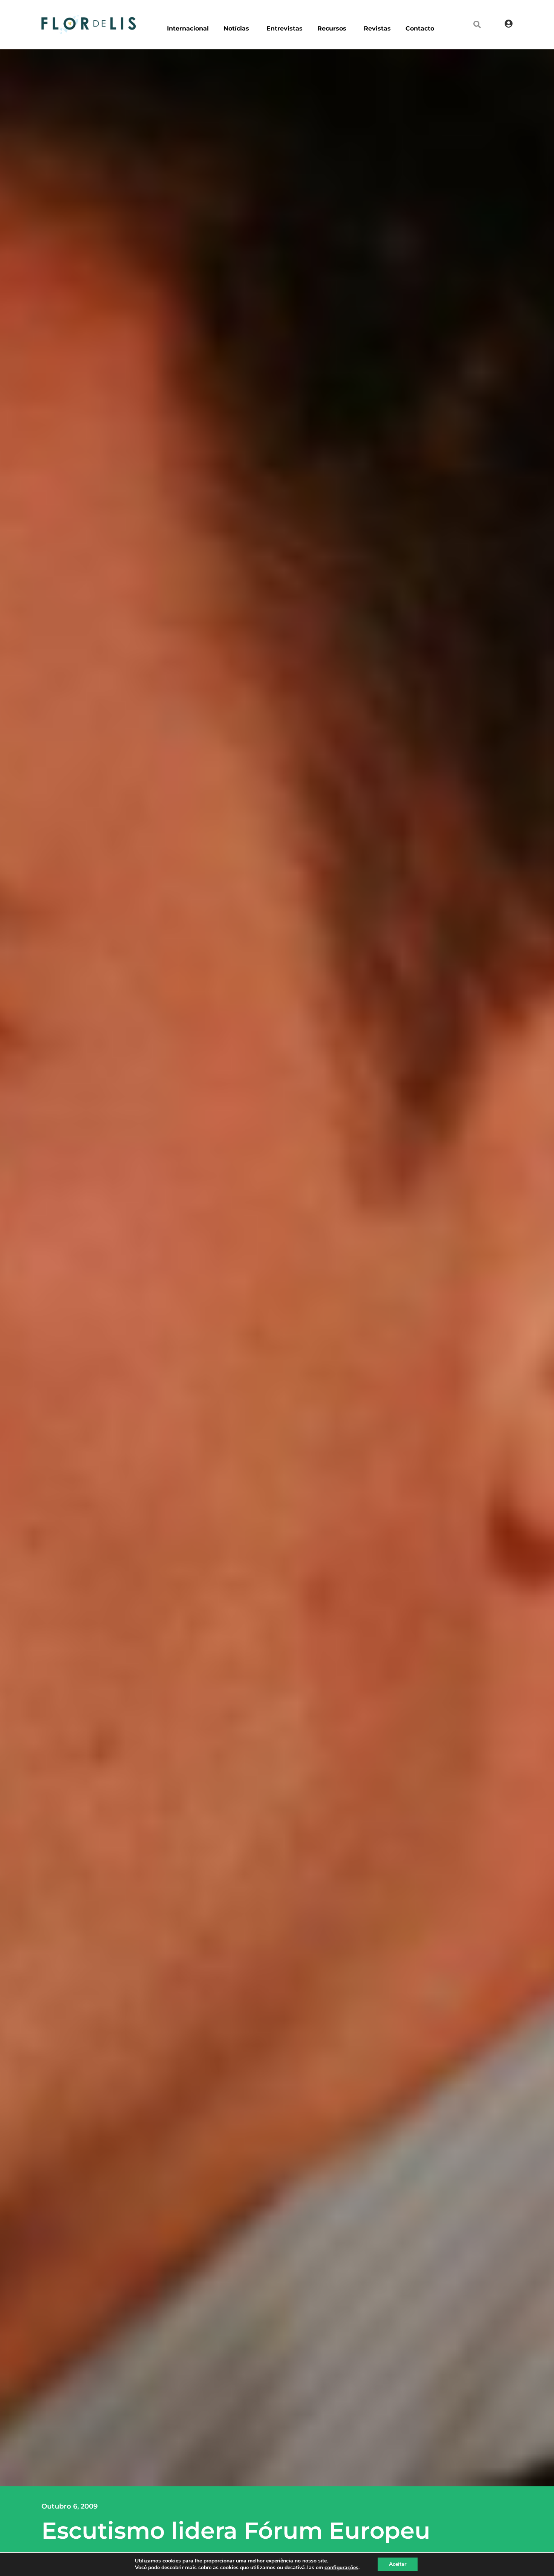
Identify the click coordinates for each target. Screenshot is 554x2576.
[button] (477, 24)
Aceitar (398, 2564)
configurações (341, 2568)
